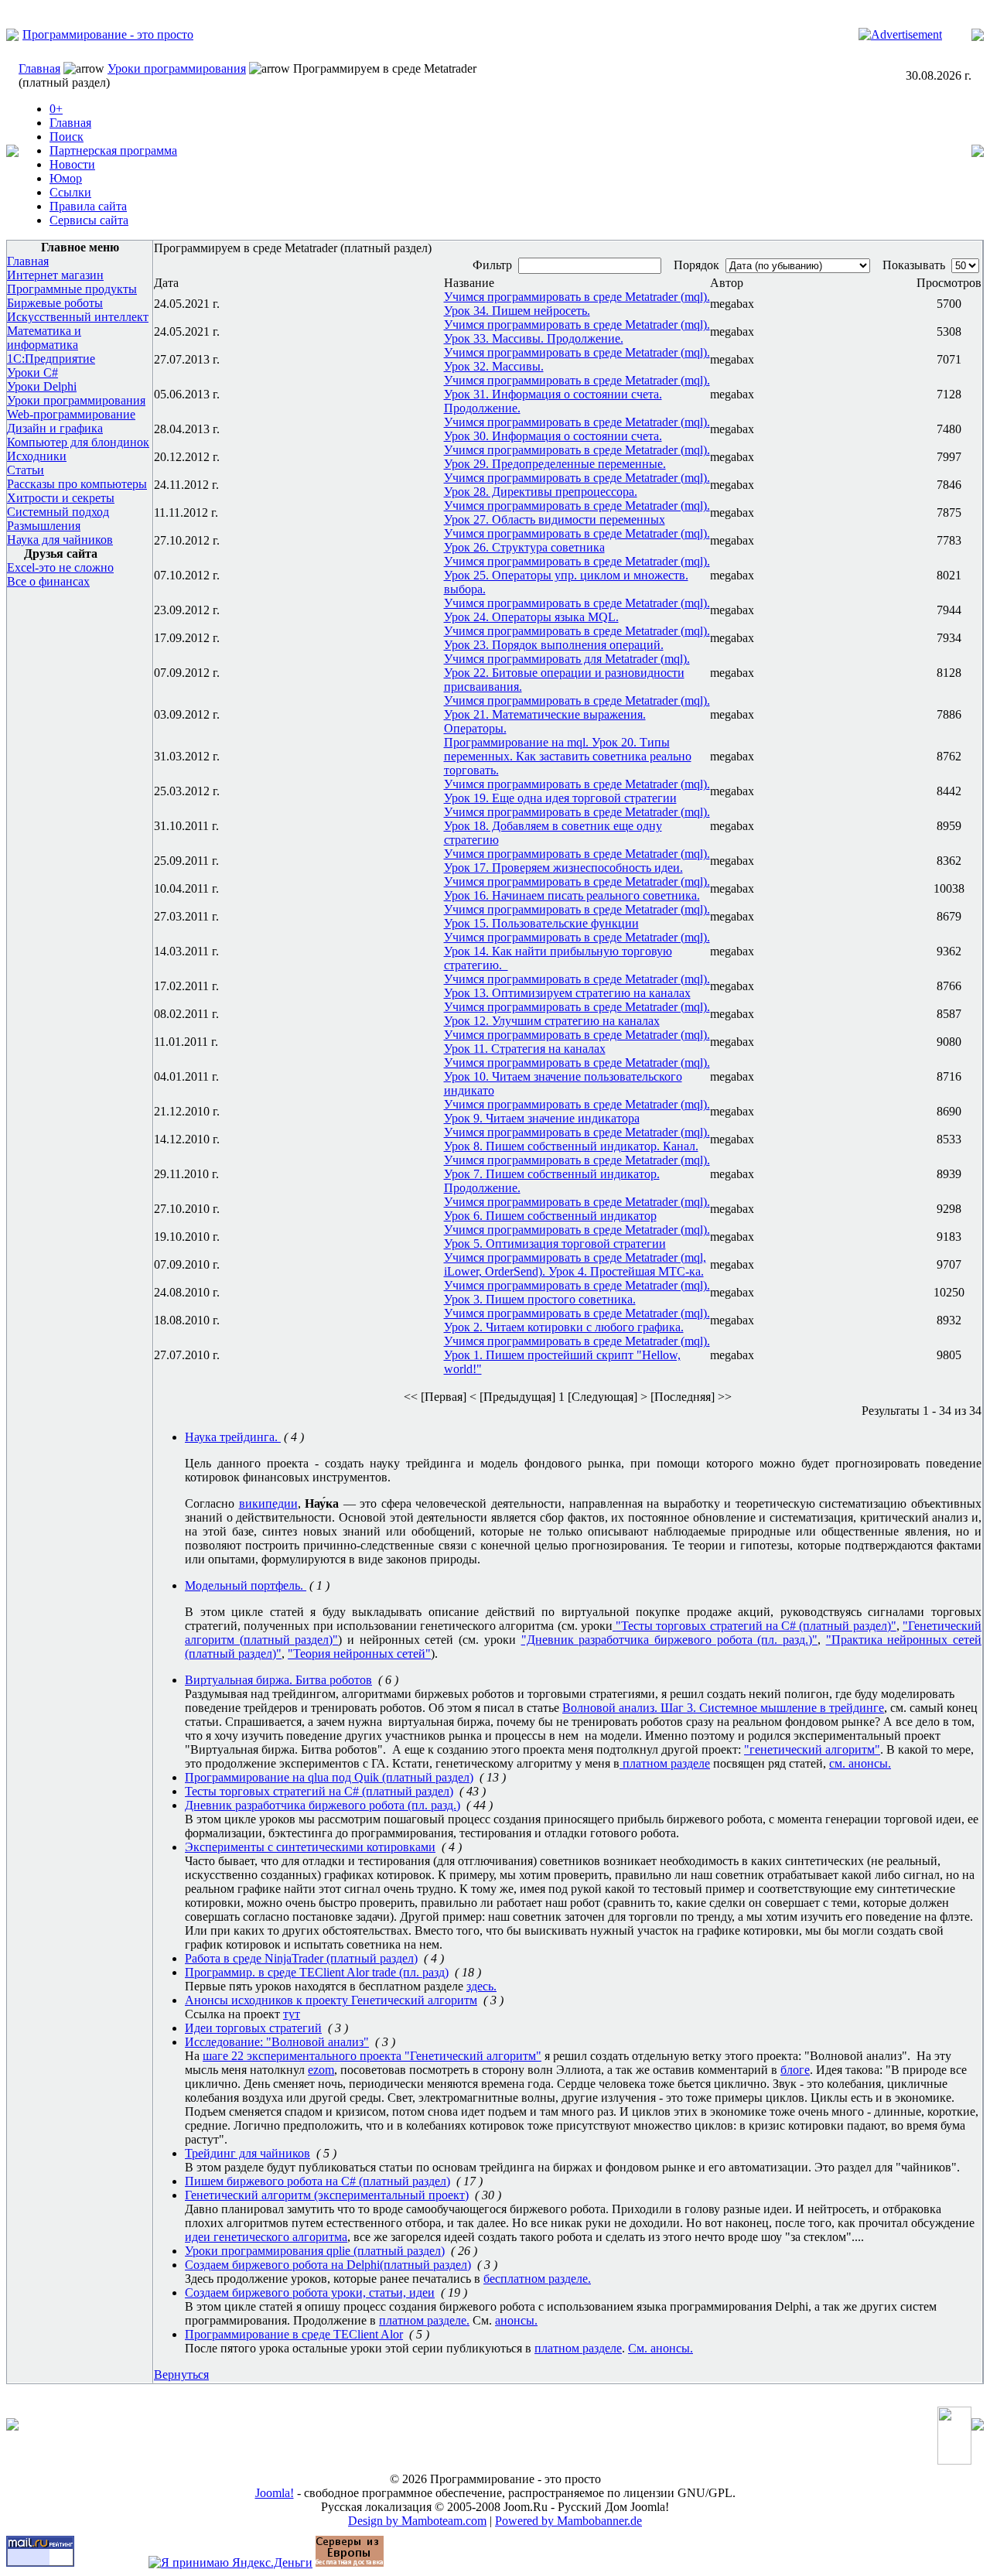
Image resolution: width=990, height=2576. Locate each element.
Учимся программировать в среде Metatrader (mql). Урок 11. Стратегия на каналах (577, 1042)
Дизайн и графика (55, 428)
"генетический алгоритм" (812, 1749)
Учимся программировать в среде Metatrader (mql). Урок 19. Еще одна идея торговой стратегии (577, 791)
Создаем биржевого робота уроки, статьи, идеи (310, 2292)
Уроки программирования (177, 68)
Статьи (26, 470)
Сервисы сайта (89, 220)
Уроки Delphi (42, 386)
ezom (321, 2070)
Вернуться (181, 2374)
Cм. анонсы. (661, 2348)
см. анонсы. (860, 1763)
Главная (39, 68)
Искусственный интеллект (78, 317)
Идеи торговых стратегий (253, 2028)
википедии (268, 1503)
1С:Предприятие (51, 359)
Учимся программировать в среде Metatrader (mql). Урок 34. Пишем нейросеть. (577, 304)
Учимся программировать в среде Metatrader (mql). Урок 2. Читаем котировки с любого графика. (577, 1320)
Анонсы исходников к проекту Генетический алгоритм (331, 2000)
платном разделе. (424, 2320)
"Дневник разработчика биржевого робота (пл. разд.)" (669, 1640)
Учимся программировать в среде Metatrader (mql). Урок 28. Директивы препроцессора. (577, 485)
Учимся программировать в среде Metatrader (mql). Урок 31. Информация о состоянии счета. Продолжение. (577, 394)
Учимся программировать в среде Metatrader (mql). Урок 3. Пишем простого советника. (577, 1292)
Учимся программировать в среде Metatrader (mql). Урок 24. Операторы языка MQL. (577, 610)
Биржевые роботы (55, 303)
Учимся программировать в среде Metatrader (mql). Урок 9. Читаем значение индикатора (577, 1111)
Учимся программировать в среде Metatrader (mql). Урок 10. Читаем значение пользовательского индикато (577, 1076)
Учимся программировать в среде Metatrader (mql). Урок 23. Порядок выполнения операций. (577, 638)
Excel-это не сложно (60, 567)
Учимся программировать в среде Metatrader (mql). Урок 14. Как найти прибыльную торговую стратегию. (577, 951)
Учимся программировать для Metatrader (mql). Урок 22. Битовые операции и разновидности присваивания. (567, 673)
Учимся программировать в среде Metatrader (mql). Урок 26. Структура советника (577, 540)
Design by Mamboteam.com (417, 2521)
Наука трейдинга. (233, 1437)
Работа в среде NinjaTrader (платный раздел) (301, 1958)
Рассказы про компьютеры (77, 484)
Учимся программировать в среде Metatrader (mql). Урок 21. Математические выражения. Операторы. (577, 714)
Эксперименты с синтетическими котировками (310, 1847)
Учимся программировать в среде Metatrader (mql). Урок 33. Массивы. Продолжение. (577, 331)
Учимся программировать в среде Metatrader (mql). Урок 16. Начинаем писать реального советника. (577, 888)
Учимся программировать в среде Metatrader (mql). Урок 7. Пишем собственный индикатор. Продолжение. (577, 1174)
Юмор (66, 178)
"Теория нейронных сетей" (359, 1654)
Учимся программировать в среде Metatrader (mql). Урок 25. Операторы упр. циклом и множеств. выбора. (577, 575)
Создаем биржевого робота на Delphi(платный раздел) (328, 2265)
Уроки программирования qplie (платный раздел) (315, 2251)
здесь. (481, 1986)
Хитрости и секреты (61, 498)
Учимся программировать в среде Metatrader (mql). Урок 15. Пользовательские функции (577, 916)
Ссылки (70, 192)
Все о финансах (48, 581)
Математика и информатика (44, 338)
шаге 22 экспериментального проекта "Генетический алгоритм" (372, 2056)
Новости (72, 164)
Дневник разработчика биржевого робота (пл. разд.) (323, 1805)
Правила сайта (88, 206)
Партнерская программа (113, 150)
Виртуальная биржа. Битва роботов (278, 1680)
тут (292, 2014)
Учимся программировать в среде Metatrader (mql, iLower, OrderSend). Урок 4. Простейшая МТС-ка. (575, 1264)
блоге (795, 2070)
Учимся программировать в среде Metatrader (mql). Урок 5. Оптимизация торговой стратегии (577, 1237)
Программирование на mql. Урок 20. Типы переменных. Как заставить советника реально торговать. (568, 756)
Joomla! (275, 2493)
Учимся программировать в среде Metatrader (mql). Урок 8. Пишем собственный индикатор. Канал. (577, 1139)
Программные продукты (72, 289)
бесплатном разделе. (537, 2279)
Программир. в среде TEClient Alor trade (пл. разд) (317, 1972)
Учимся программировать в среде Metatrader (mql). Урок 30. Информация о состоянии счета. (577, 429)
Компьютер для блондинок (78, 442)
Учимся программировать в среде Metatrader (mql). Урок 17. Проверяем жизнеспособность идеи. (577, 861)
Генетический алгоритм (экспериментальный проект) (327, 2195)
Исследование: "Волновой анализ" (277, 2042)
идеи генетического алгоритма (266, 2237)
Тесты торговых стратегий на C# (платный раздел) (756, 1626)
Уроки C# (32, 372)
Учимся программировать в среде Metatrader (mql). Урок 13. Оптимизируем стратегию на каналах (577, 986)
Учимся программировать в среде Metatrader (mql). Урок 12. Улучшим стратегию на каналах (577, 1014)
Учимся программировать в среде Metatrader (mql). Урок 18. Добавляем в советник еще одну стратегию (577, 826)
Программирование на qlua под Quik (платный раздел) (329, 1777)
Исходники (37, 456)
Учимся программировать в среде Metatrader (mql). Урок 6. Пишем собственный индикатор (577, 1209)
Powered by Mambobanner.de (568, 2521)
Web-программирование (71, 414)
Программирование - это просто (108, 34)
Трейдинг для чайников (247, 2153)
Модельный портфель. (246, 1585)
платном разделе (665, 1763)
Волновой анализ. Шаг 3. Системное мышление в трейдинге (723, 1708)
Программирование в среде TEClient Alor (294, 2334)
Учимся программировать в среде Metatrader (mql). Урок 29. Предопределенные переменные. (577, 457)
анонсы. (516, 2320)
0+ (56, 109)
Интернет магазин (55, 275)
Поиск (67, 137)
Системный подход (58, 512)
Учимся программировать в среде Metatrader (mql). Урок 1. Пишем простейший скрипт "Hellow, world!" (577, 1355)
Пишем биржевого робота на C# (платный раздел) (317, 2181)
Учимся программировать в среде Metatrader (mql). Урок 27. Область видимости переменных (577, 512)
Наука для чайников (60, 540)
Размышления (44, 526)
